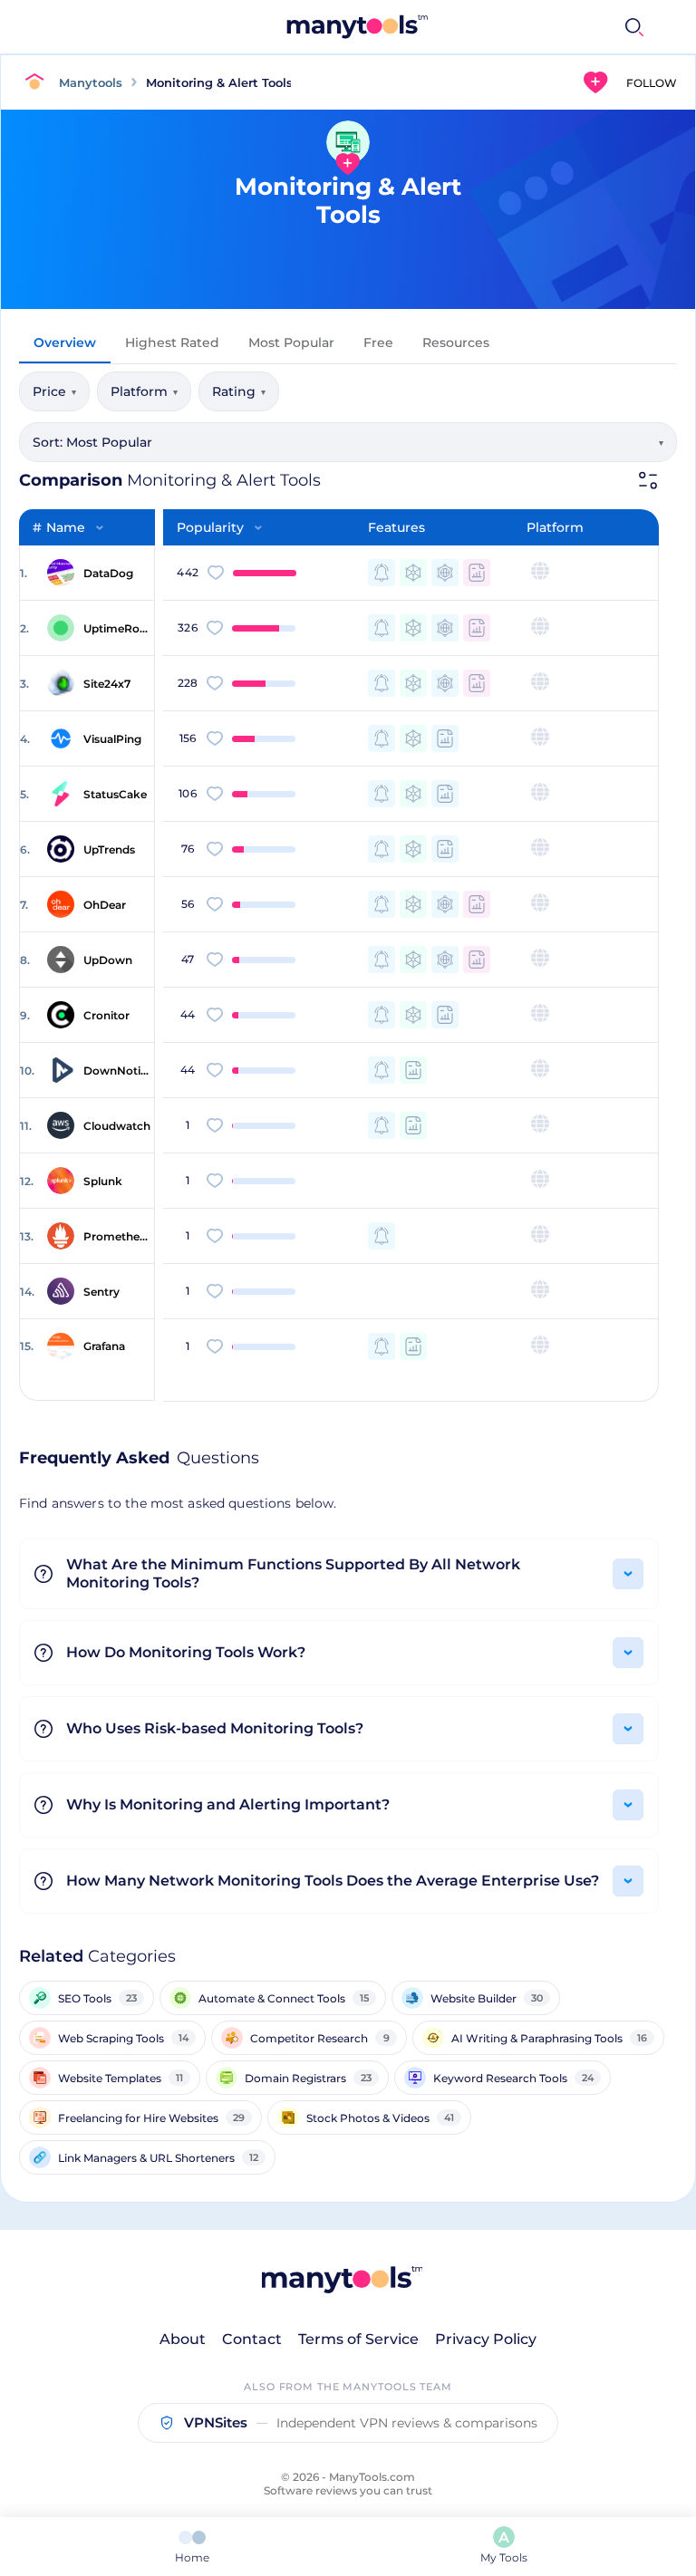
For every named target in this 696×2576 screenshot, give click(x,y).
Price (54, 391)
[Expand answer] (628, 1574)
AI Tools (435, 27)
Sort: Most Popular (348, 442)
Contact (252, 2339)
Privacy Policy (486, 2339)
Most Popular (291, 343)
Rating (239, 391)
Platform (144, 391)
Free (378, 343)
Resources (456, 343)
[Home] (39, 82)
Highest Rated (172, 343)
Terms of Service (358, 2339)
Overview (65, 343)
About (183, 2339)
